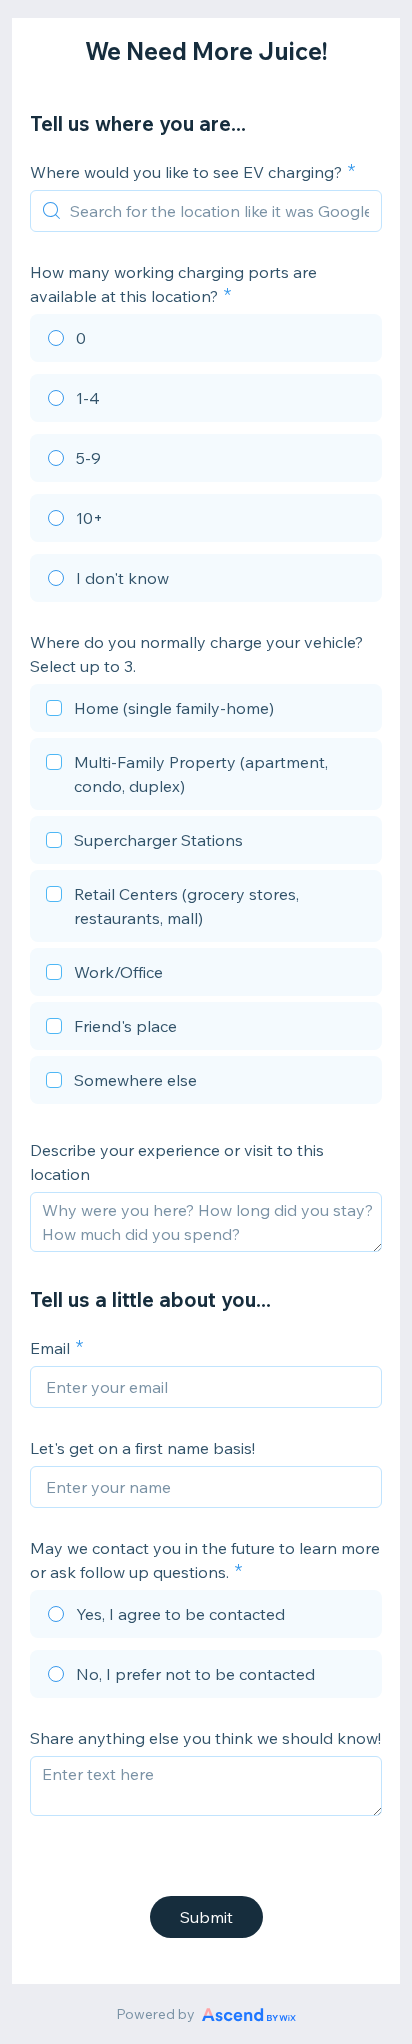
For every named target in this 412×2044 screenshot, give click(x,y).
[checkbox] (206, 711)
